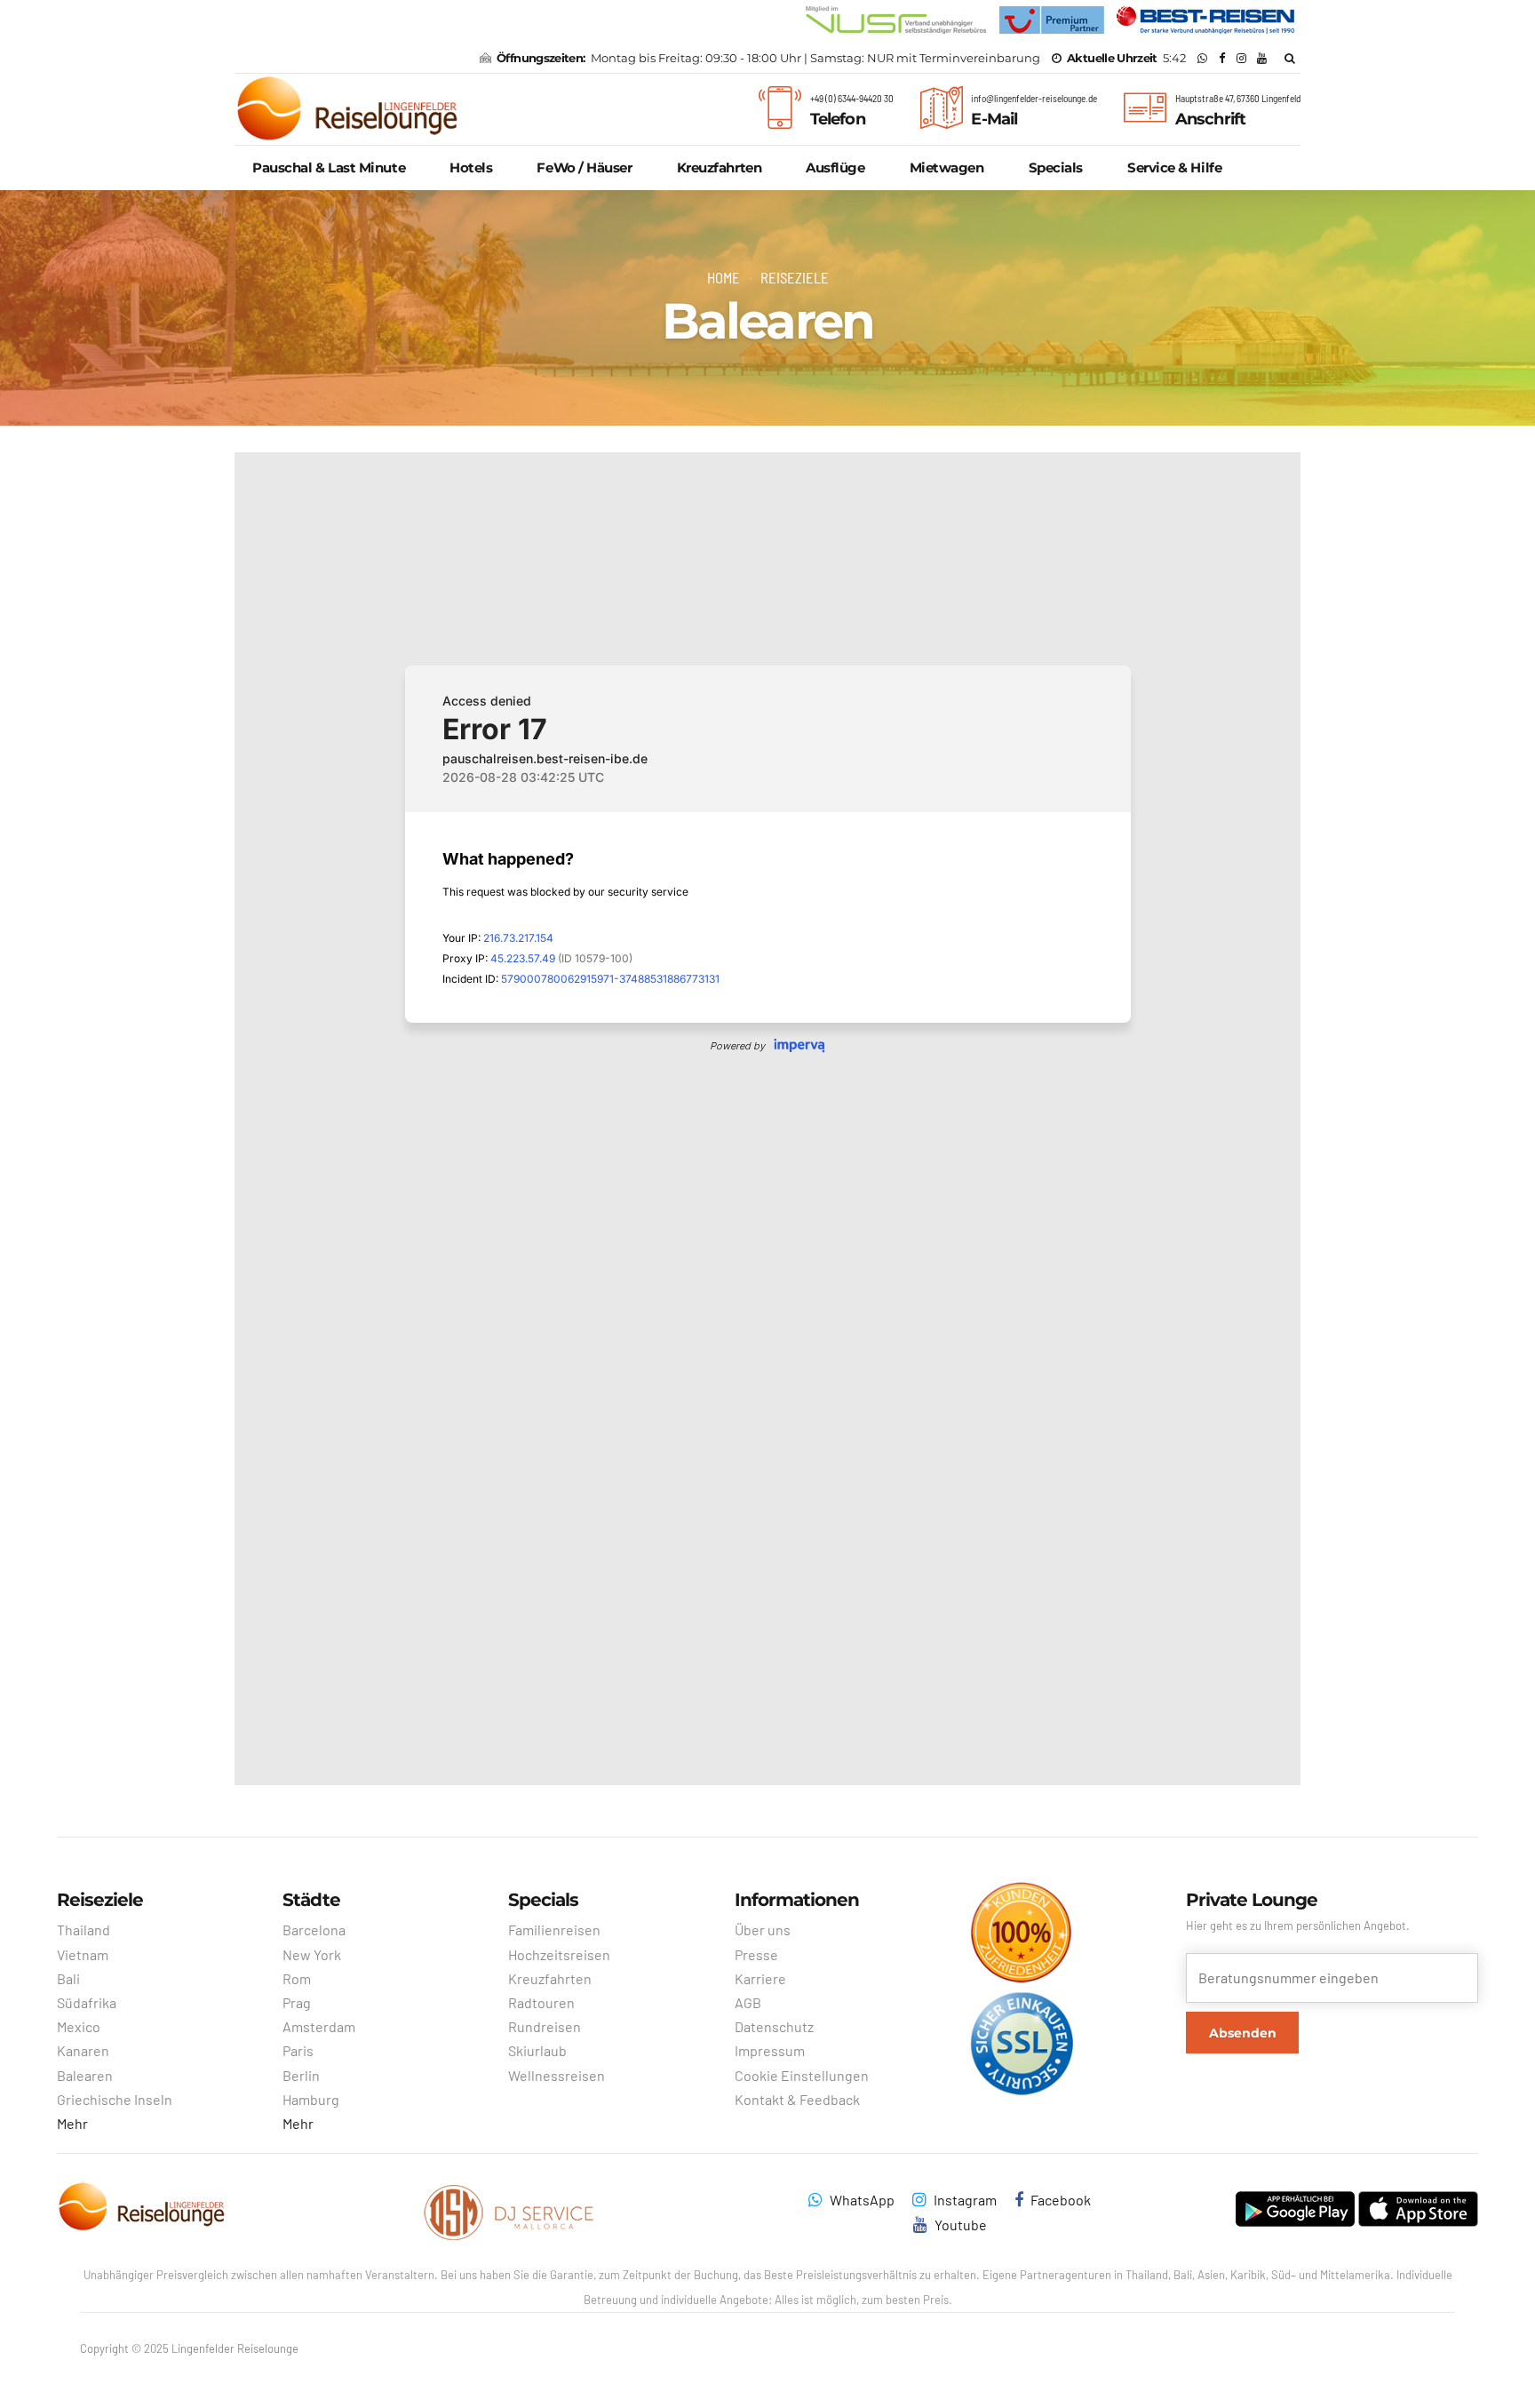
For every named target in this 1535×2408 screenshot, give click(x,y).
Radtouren (541, 2002)
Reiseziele (795, 277)
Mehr (72, 2123)
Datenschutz (774, 2026)
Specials (1056, 167)
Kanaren (83, 2050)
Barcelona (314, 1930)
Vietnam (83, 1954)
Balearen (85, 2075)
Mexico (79, 2026)
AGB (748, 2002)
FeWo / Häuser (584, 167)
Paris (298, 2050)
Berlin (301, 2075)
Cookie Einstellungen (802, 2075)
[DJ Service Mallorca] (510, 2213)
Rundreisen (545, 2026)
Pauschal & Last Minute (329, 167)
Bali (68, 1978)
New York (312, 1954)
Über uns (763, 1930)
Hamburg (311, 2099)
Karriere (760, 1978)
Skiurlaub (537, 2050)
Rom (297, 1978)
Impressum (770, 2050)
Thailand (84, 1930)
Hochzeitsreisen (559, 1954)
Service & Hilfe (1174, 167)
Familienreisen (554, 1930)
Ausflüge (835, 167)
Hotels (471, 167)
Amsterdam (319, 2026)
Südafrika (87, 2002)
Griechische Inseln (115, 2099)
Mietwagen (947, 167)
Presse (756, 1954)
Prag (297, 2002)
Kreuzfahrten (720, 167)
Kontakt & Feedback (797, 2099)
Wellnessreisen (557, 2075)
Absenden (1243, 2033)
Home (724, 277)
